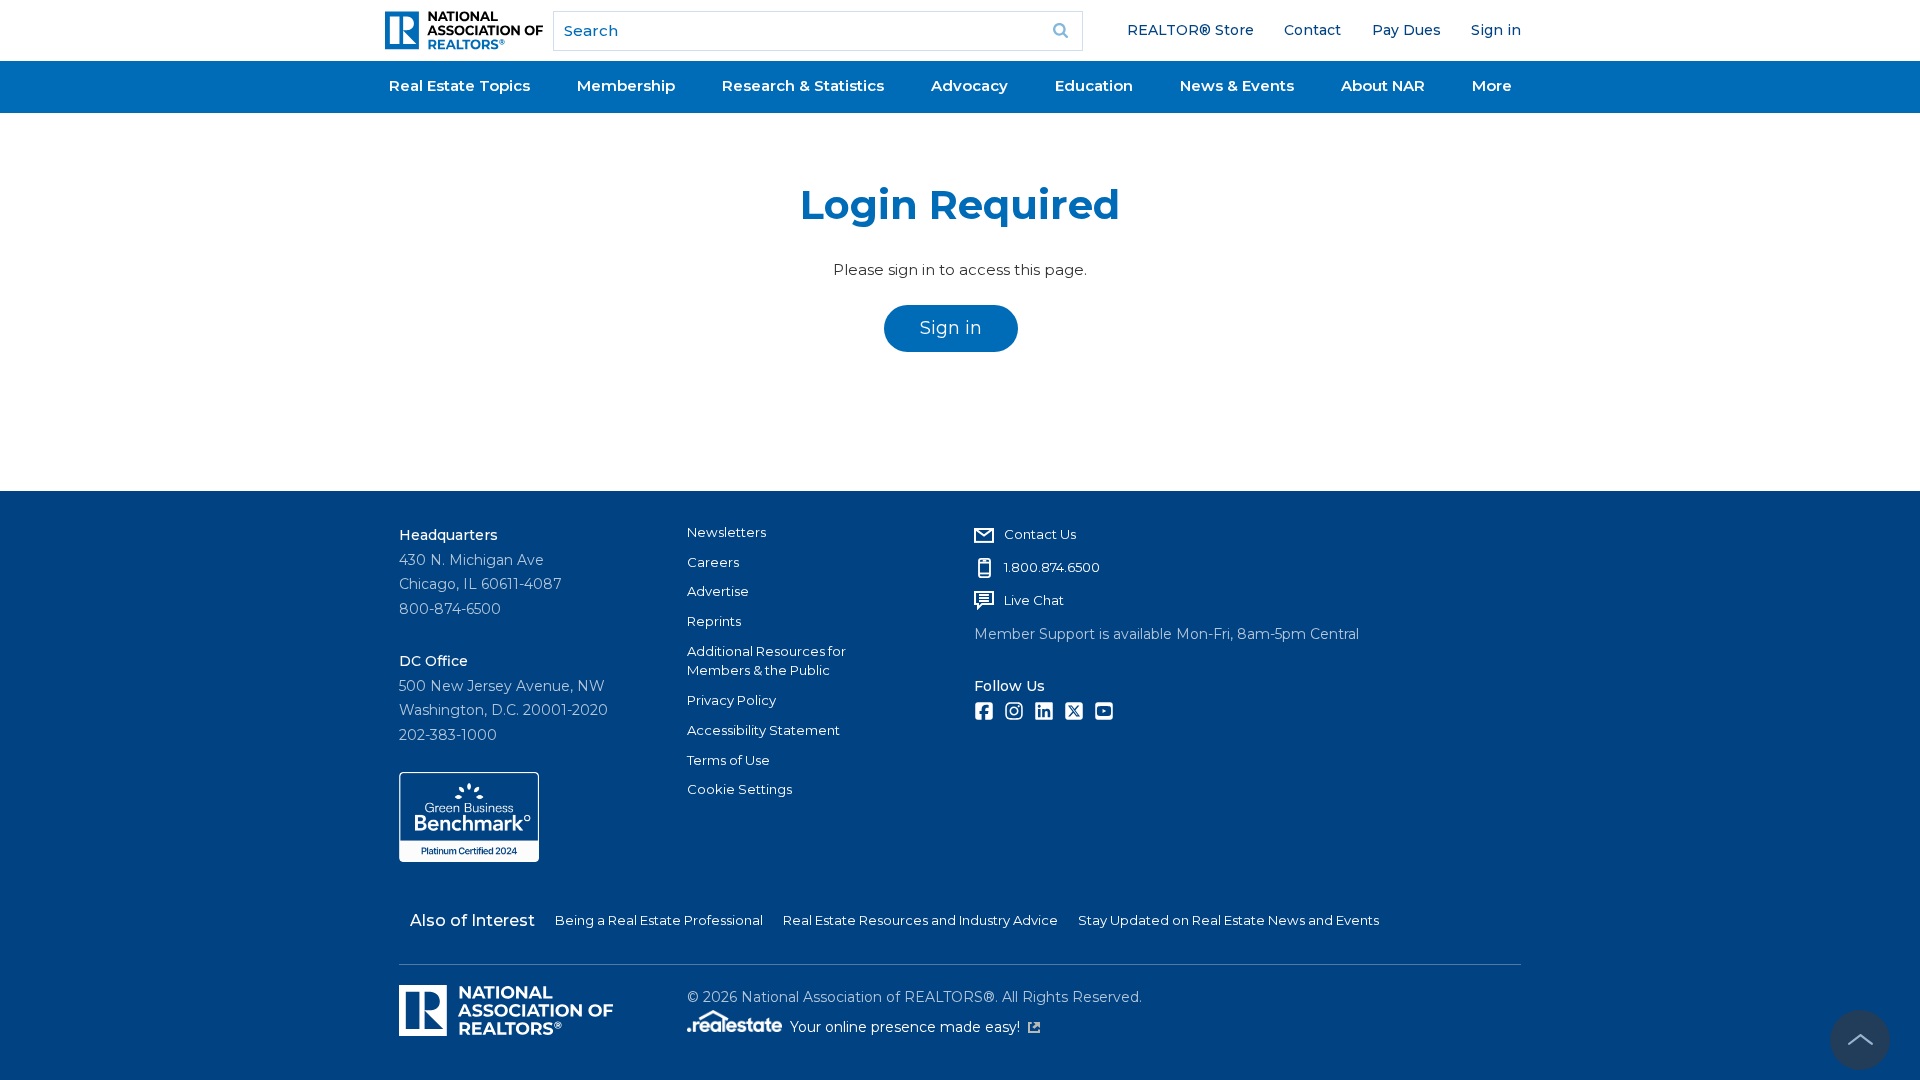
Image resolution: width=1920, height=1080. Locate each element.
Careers (713, 562)
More (1492, 85)
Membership (626, 85)
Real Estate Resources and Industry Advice (920, 920)
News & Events (1237, 85)
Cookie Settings (739, 789)
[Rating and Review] (469, 857)
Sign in (1496, 30)
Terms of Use (728, 760)
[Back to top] (1860, 1040)
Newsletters (726, 532)
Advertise (718, 591)
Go (1061, 31)
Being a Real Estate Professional (659, 920)
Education (1094, 85)
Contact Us (1040, 534)
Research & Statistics (803, 85)
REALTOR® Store (1190, 30)
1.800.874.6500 (1052, 567)
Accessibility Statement (763, 730)
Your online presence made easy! (915, 1027)
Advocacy (969, 85)
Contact (1312, 30)
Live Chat (1034, 600)
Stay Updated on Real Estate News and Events (1228, 920)
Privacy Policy (731, 700)
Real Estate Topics (459, 85)
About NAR (1383, 85)
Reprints (714, 621)
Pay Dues (1406, 30)
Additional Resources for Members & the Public (766, 661)
